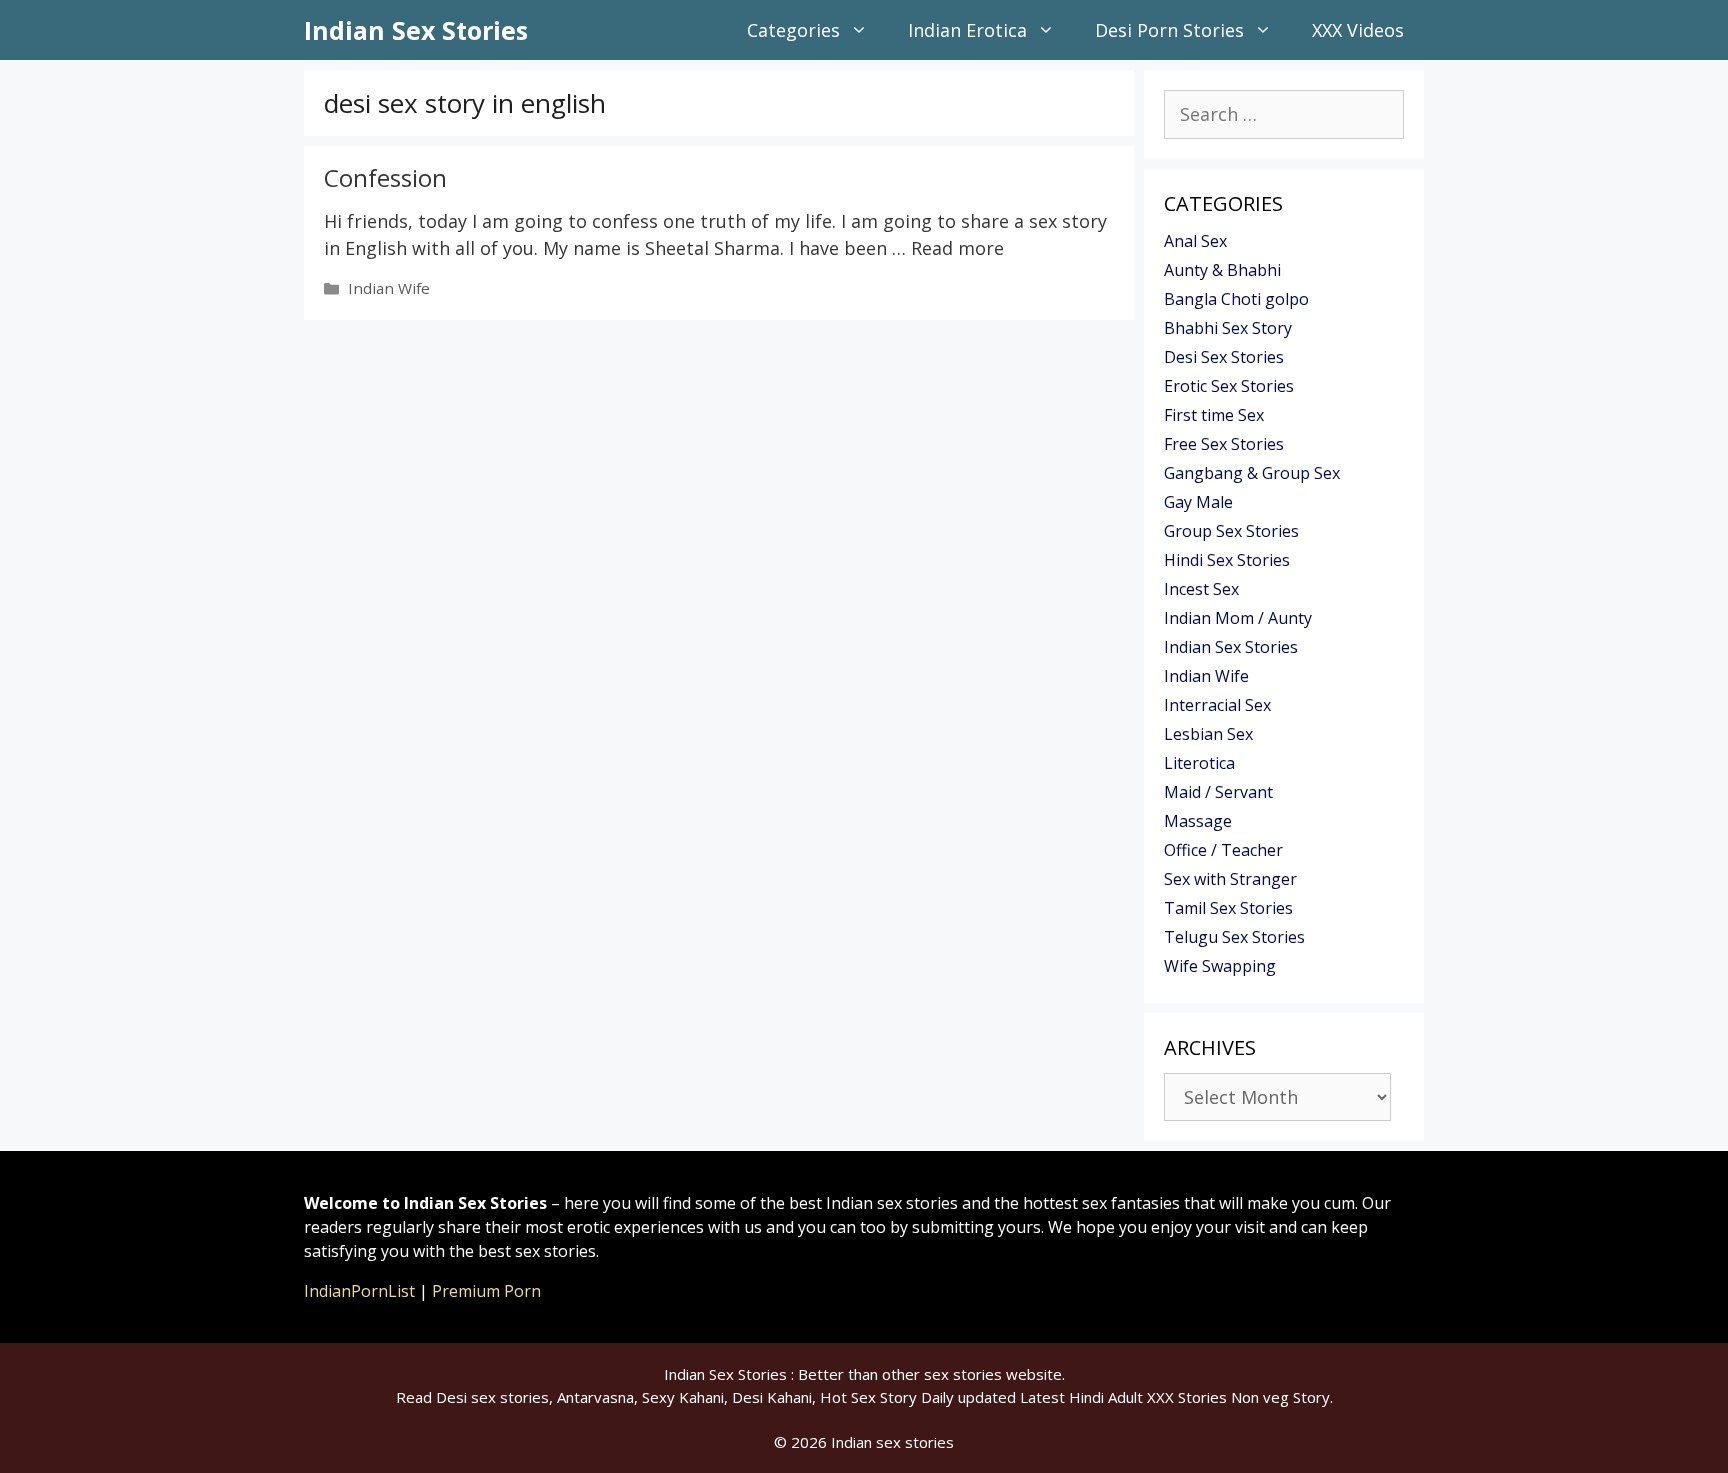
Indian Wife (389, 288)
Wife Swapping (1220, 966)
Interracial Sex (1217, 705)
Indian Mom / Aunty (1238, 618)
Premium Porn (486, 1291)
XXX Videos (1358, 30)
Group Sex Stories (1231, 531)
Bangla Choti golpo (1236, 299)
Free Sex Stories (1224, 444)
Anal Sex (1195, 241)
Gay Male (1198, 502)
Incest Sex (1201, 589)
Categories (793, 30)
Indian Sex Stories (416, 30)
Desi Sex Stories (1224, 357)
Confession (385, 177)
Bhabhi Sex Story (1228, 328)
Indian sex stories (892, 1442)
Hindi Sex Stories (1227, 560)
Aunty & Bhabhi (1222, 270)
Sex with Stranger (1230, 879)
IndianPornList (359, 1291)
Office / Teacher (1223, 850)
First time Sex (1214, 415)
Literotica (1199, 763)
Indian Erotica (967, 30)
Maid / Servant (1218, 792)
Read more (957, 248)
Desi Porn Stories (1169, 30)
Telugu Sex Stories (1234, 937)
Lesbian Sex (1208, 734)
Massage (1198, 821)
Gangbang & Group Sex (1252, 473)
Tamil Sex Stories (1228, 908)
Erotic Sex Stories (1229, 386)
